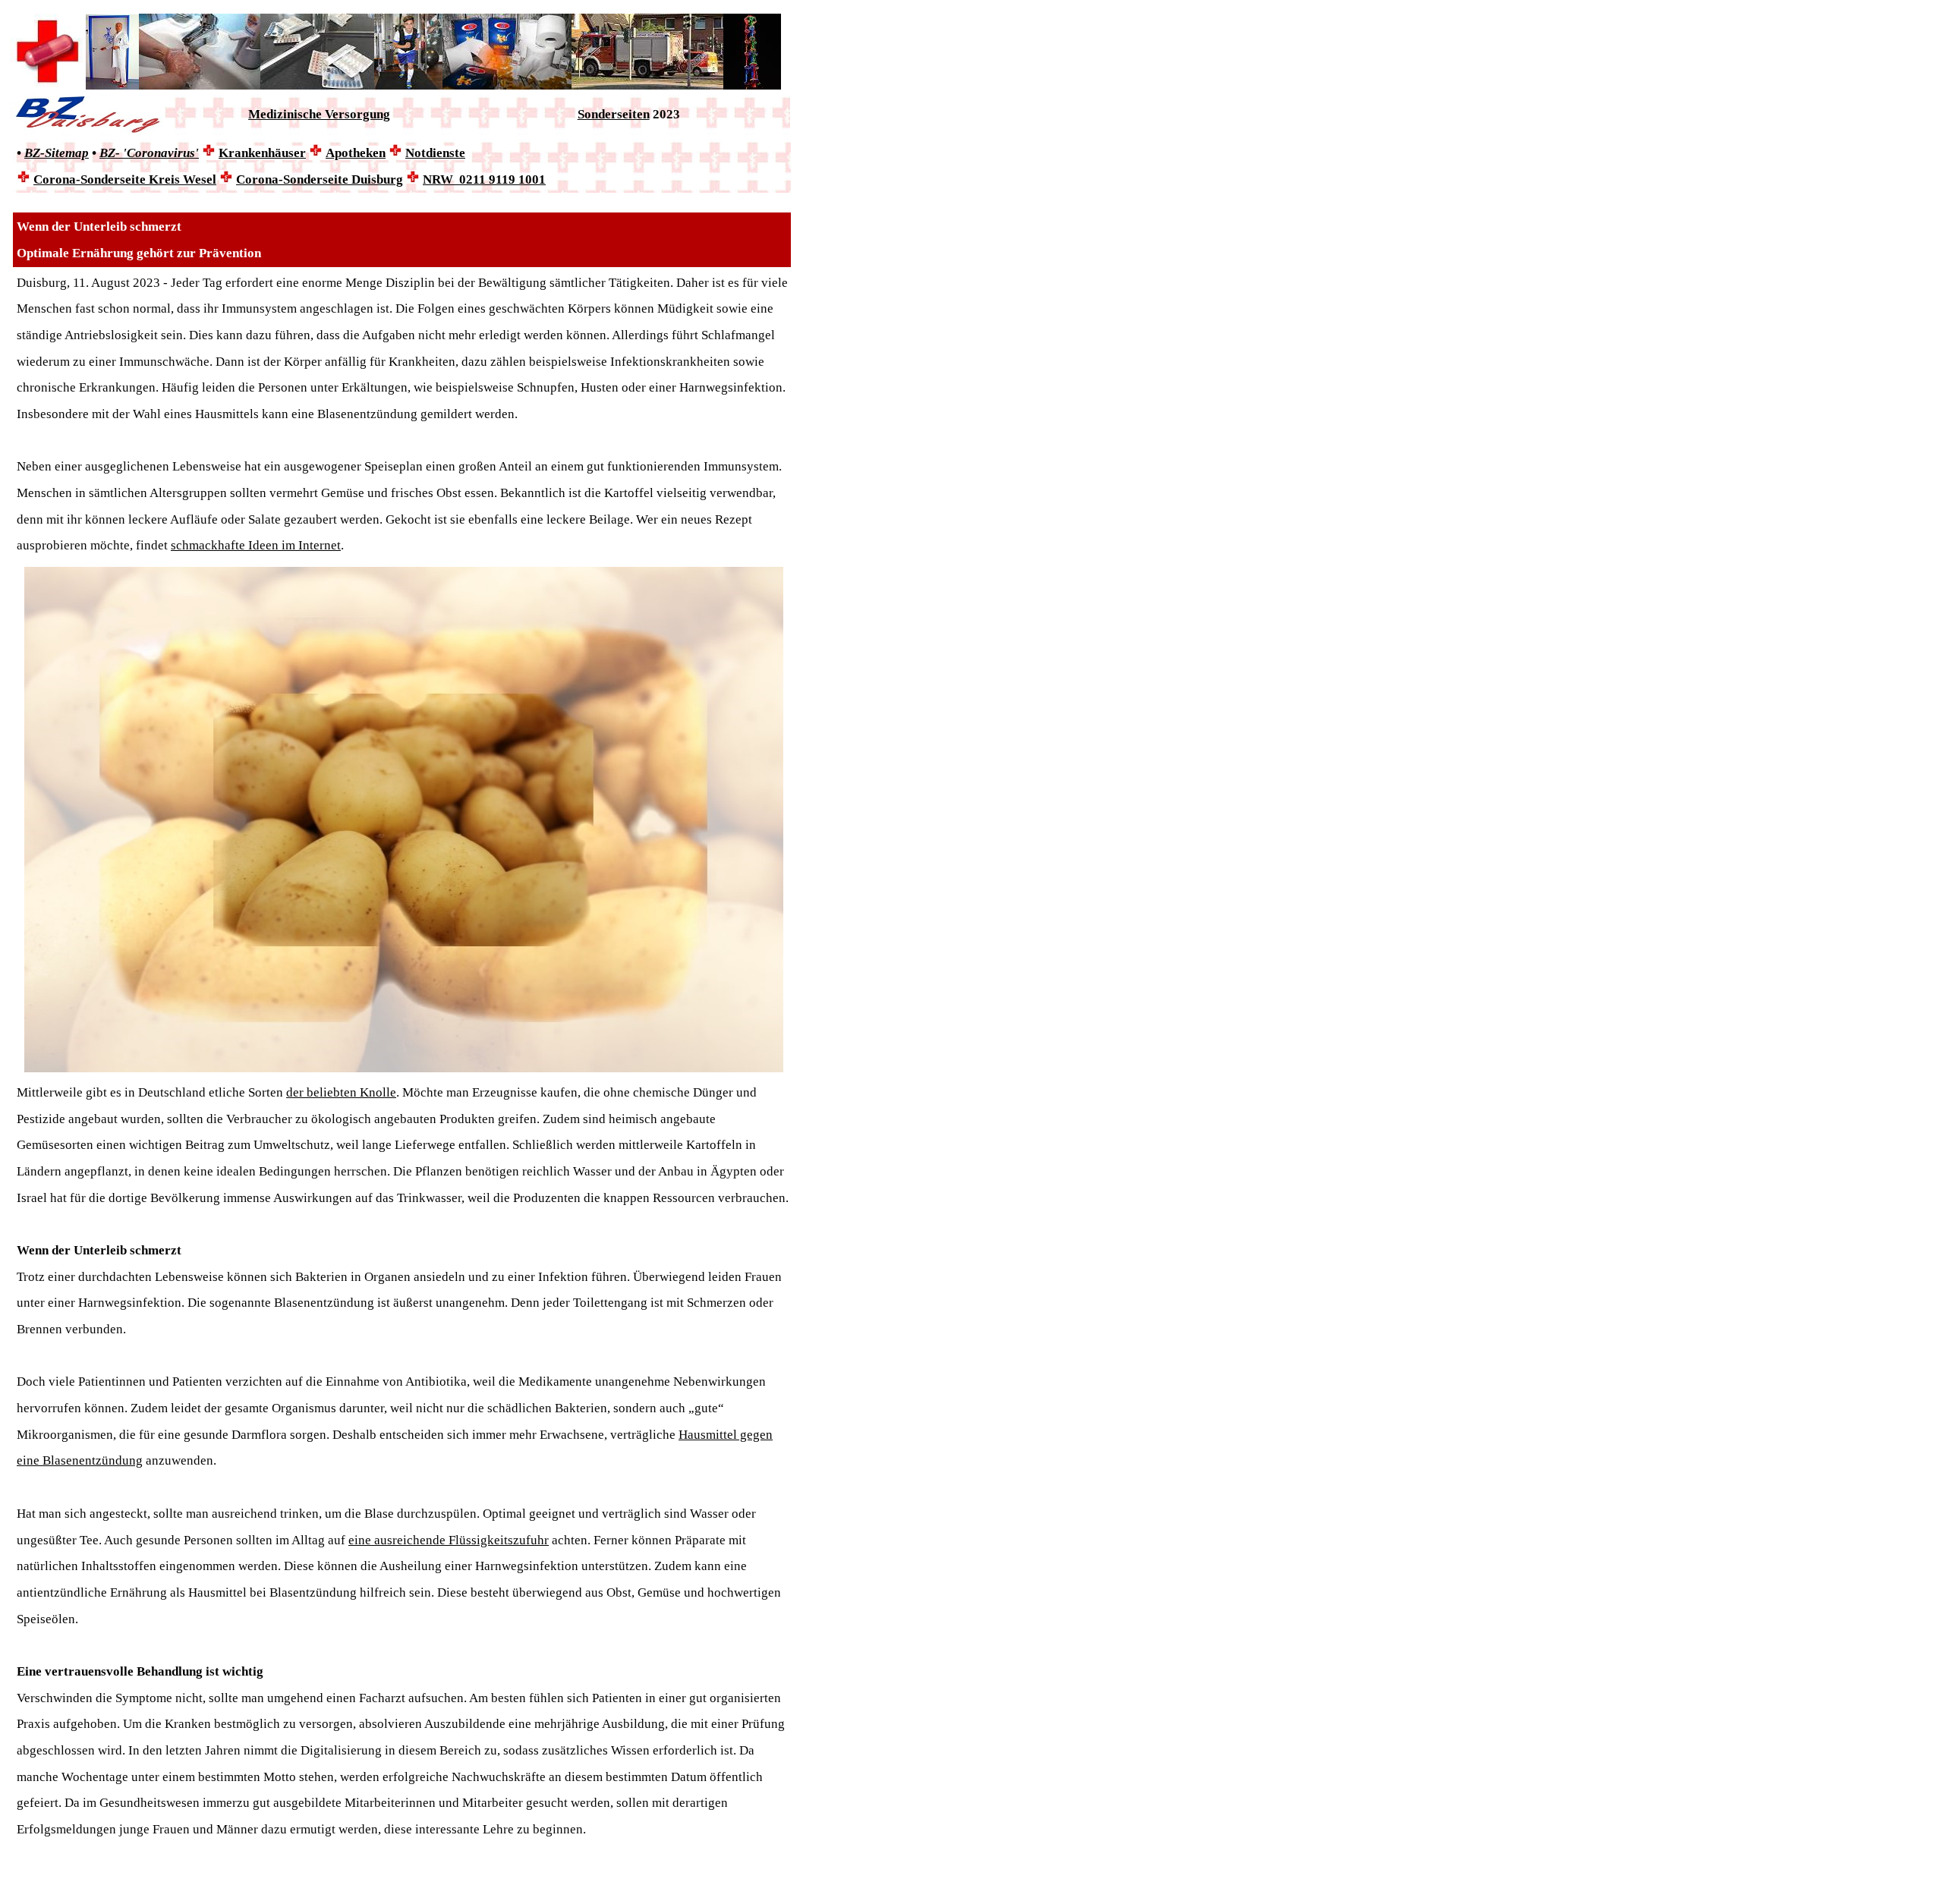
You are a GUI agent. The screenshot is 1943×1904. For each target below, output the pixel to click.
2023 (665, 114)
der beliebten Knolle (341, 1092)
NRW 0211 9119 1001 (484, 179)
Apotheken (356, 153)
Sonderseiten (614, 114)
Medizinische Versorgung (319, 114)
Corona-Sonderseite (125, 179)
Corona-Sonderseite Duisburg (320, 179)
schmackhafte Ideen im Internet (256, 545)
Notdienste (435, 153)
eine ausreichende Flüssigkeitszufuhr (449, 1540)
